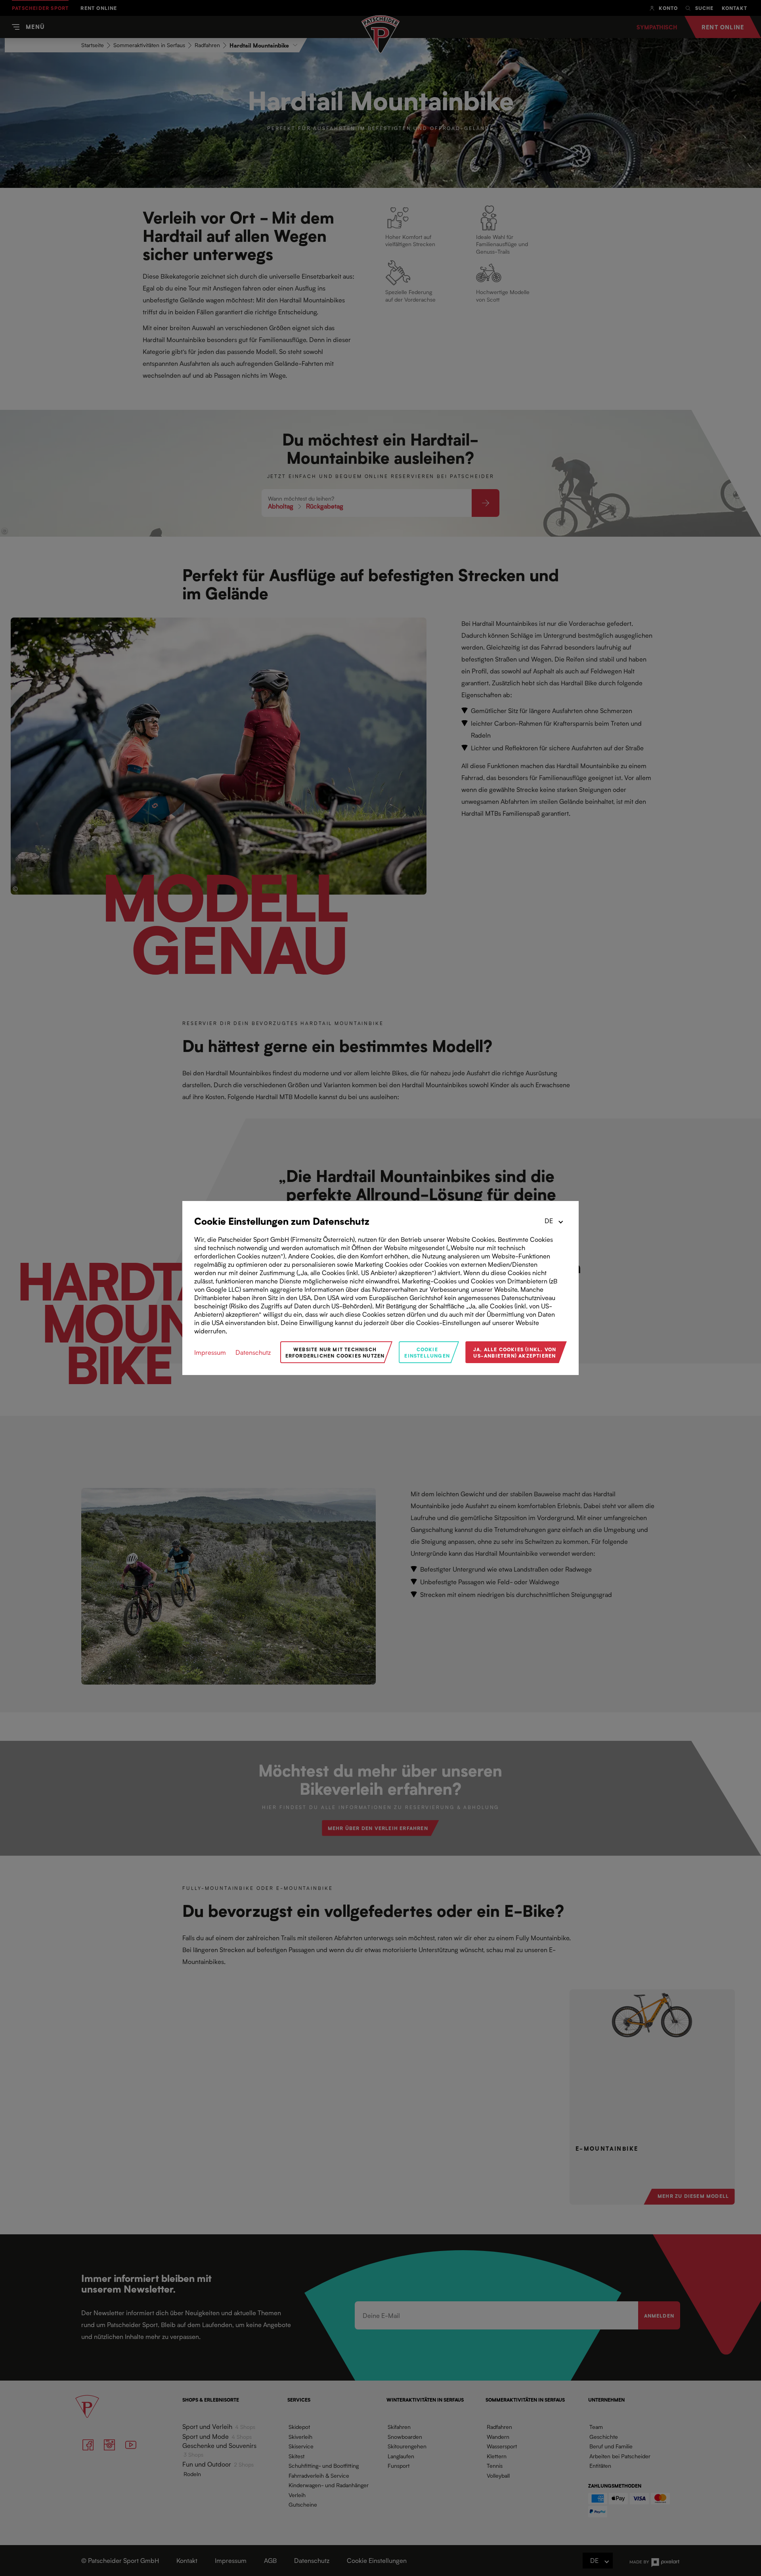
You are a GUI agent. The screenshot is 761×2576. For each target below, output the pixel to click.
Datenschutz (253, 1352)
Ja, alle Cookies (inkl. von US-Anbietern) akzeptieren (515, 1352)
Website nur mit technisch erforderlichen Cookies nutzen (335, 1352)
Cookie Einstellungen (427, 1352)
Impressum (210, 1352)
